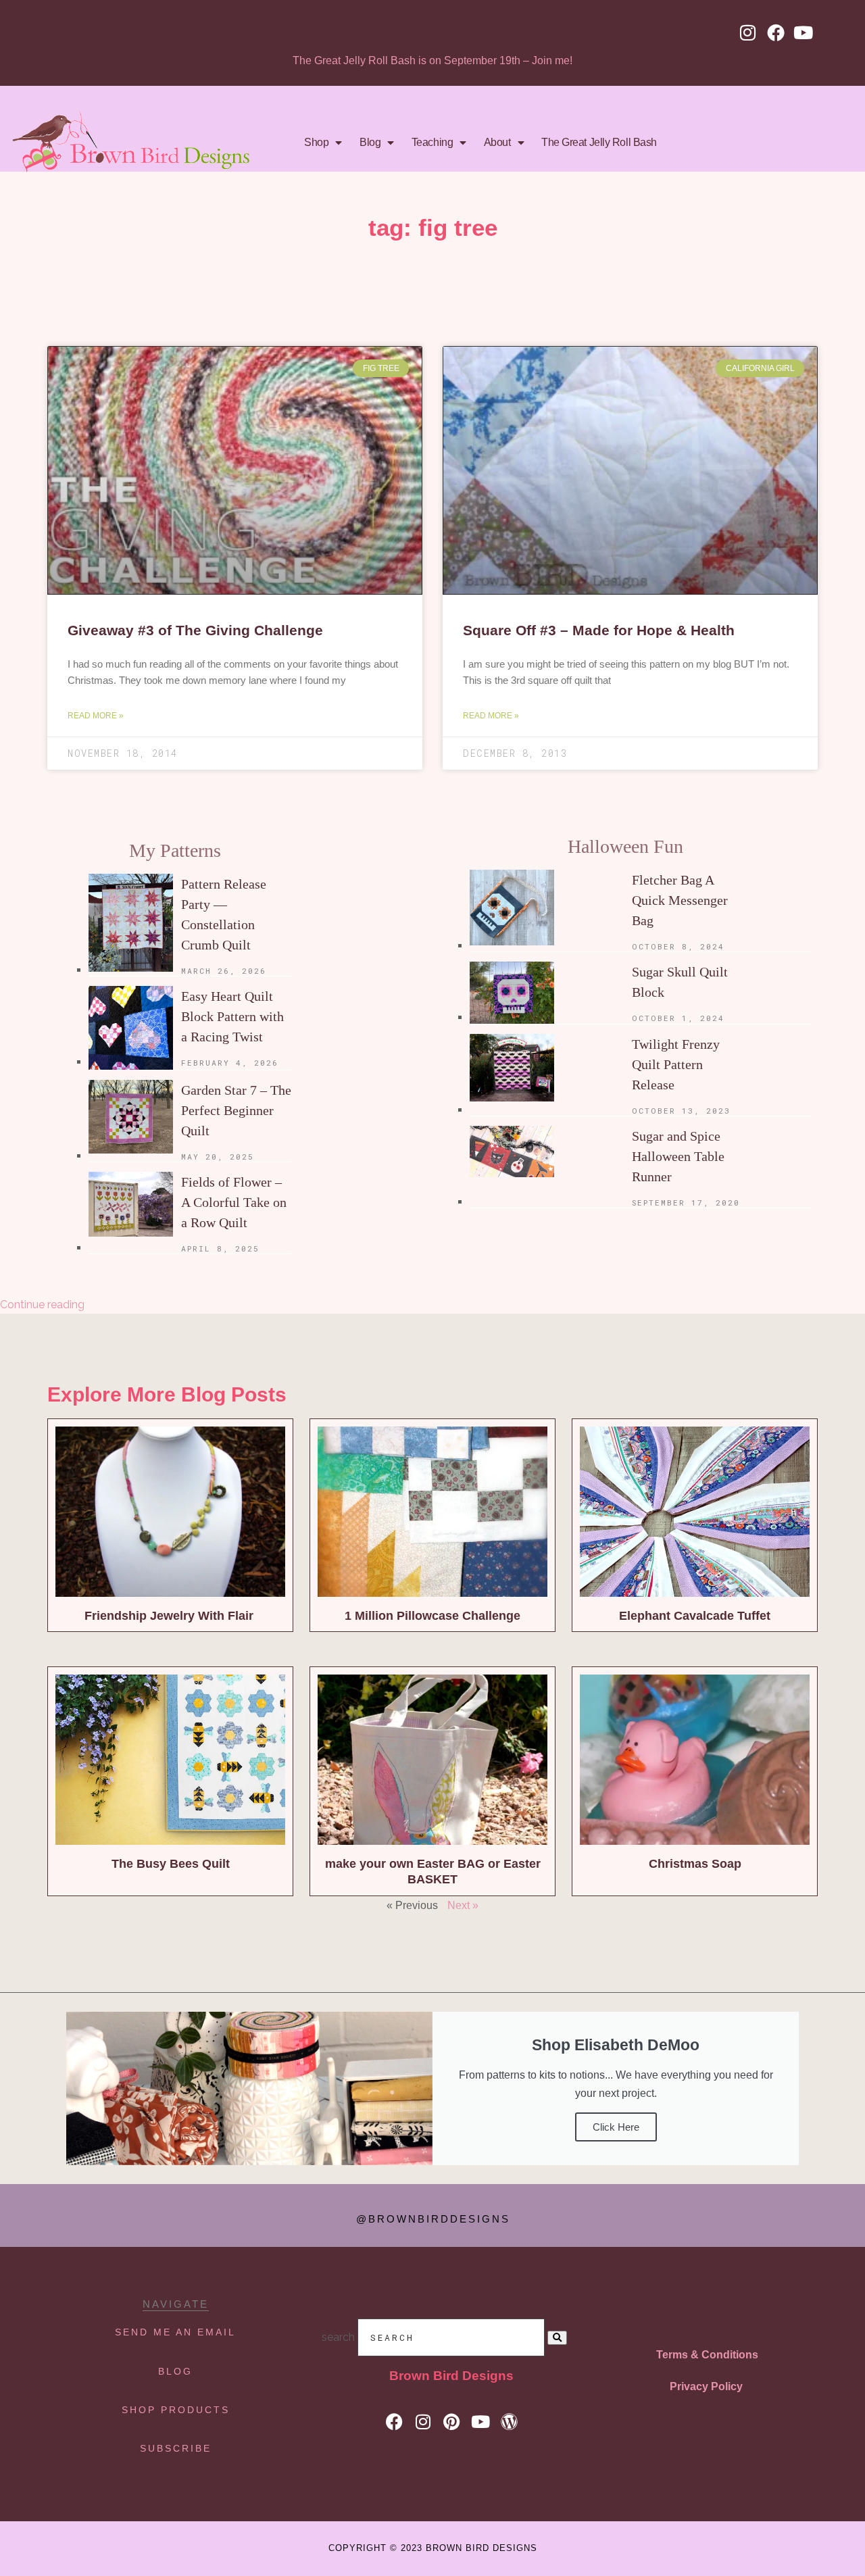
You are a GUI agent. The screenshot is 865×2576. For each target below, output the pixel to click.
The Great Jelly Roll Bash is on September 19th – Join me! (432, 60)
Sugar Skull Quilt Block (680, 982)
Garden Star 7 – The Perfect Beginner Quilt (236, 1110)
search (338, 2337)
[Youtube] (804, 32)
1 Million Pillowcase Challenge (432, 1616)
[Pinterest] (452, 2422)
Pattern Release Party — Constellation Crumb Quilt (224, 914)
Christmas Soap (695, 1864)
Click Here (616, 2127)
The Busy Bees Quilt (171, 1864)
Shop (316, 142)
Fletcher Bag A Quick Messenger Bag (680, 900)
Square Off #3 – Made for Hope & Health (599, 630)
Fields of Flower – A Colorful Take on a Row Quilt (234, 1202)
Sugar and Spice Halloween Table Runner (678, 1156)
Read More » (96, 716)
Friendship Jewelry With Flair (171, 1616)
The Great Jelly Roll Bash (599, 142)
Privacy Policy (706, 2386)
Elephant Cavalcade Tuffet (695, 1616)
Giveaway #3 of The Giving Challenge (195, 630)
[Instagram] (748, 32)
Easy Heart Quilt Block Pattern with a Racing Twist (232, 1016)
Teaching (432, 142)
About (497, 142)
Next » (463, 1905)
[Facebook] (776, 32)
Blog (370, 142)
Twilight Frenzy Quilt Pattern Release (676, 1064)
